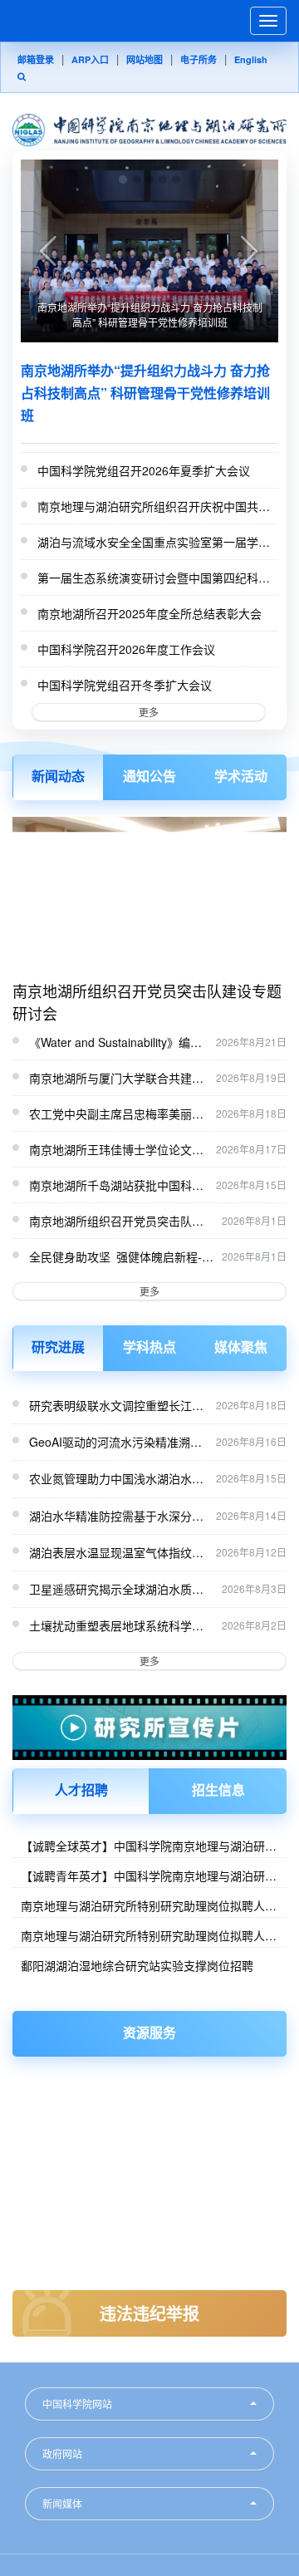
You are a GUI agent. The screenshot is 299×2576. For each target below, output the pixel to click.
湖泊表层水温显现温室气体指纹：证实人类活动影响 (118, 1552)
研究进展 (58, 1347)
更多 (149, 712)
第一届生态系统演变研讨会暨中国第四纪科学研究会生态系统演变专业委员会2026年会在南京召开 (155, 578)
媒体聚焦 (241, 1347)
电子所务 (199, 59)
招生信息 (218, 1789)
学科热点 (149, 1347)
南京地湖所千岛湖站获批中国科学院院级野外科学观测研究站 (116, 1186)
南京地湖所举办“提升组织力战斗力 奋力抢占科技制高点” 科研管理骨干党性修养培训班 (150, 315)
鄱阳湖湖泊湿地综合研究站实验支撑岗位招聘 (137, 1965)
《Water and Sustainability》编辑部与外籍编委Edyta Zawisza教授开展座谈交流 (115, 1043)
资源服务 (149, 2032)
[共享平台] (149, 2098)
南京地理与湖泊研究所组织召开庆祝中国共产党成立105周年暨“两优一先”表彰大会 (154, 507)
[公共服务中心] (149, 2131)
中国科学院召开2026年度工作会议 (126, 649)
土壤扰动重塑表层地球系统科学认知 (121, 1625)
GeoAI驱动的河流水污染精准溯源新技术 (118, 1442)
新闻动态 (58, 776)
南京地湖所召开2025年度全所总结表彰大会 (149, 613)
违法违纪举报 (149, 2313)
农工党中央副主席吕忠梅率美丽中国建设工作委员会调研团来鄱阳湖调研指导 (116, 1114)
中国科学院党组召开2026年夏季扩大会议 (144, 470)
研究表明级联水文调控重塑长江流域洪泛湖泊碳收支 (118, 1405)
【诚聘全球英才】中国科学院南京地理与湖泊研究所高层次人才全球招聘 (149, 1846)
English (251, 59)
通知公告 (149, 776)
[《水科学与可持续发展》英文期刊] (149, 2164)
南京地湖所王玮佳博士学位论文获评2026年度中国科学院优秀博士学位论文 (118, 1150)
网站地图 (145, 59)
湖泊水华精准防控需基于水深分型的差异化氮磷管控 (118, 1516)
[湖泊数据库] (149, 2114)
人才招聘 (81, 1789)
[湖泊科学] (149, 2148)
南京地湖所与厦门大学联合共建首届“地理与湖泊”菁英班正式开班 (116, 1079)
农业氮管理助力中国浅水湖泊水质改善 (118, 1478)
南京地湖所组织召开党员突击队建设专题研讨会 (147, 1002)
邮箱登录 (36, 59)
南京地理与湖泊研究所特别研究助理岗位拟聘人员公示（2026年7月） (149, 1905)
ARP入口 (90, 59)
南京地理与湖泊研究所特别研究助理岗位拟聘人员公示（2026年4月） (149, 1935)
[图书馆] (149, 2081)
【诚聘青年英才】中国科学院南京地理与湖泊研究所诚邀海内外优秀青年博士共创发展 (149, 1875)
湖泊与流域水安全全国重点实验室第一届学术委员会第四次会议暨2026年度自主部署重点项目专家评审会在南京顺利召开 (155, 543)
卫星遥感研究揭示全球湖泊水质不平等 (121, 1589)
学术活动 (241, 776)
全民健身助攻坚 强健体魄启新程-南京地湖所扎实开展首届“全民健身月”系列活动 (121, 1257)
